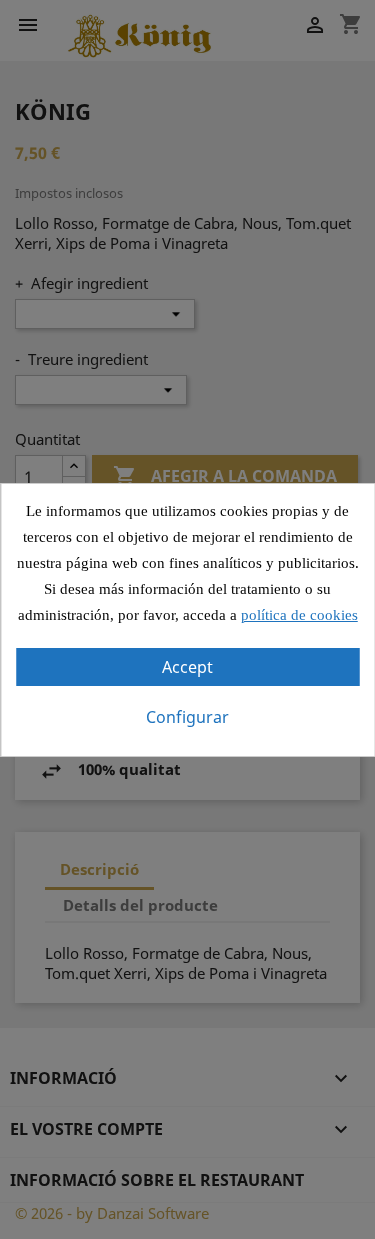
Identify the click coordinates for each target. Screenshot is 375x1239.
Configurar (187, 717)
